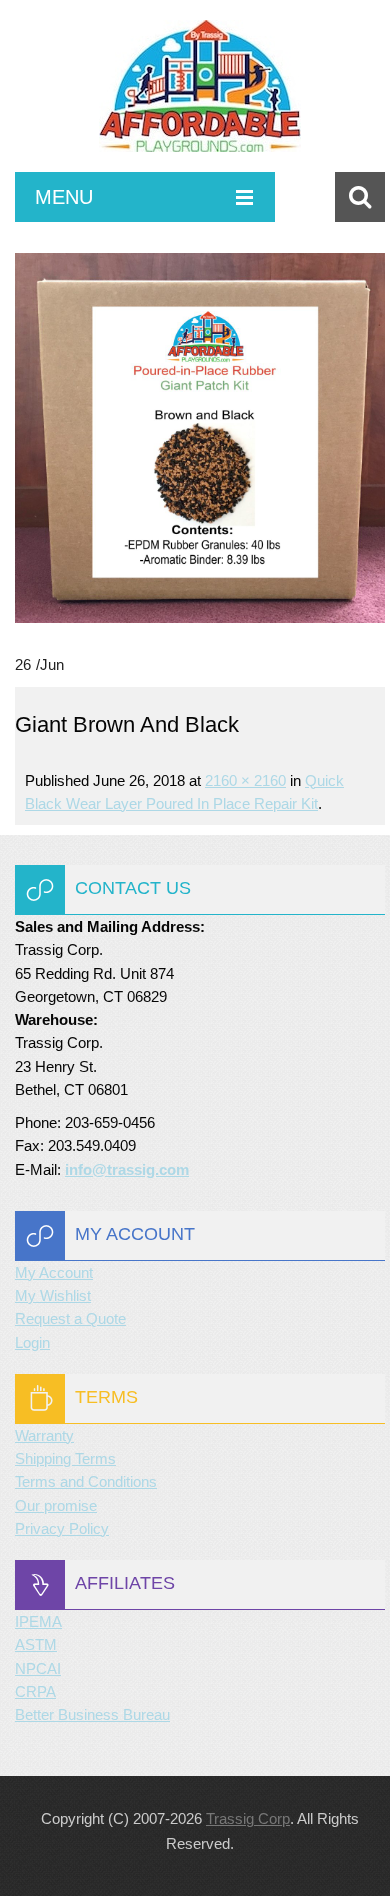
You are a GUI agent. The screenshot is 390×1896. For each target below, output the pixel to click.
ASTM (36, 1644)
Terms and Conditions (86, 1481)
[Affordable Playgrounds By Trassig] (200, 96)
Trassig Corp (248, 1818)
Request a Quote (70, 1318)
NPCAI (38, 1668)
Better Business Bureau (92, 1714)
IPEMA (38, 1621)
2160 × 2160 (245, 780)
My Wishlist (53, 1295)
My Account (54, 1272)
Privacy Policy (62, 1528)
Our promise (56, 1505)
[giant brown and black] (200, 437)
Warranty (44, 1435)
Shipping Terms (65, 1458)
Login (32, 1342)
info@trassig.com (127, 1169)
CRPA (35, 1691)
